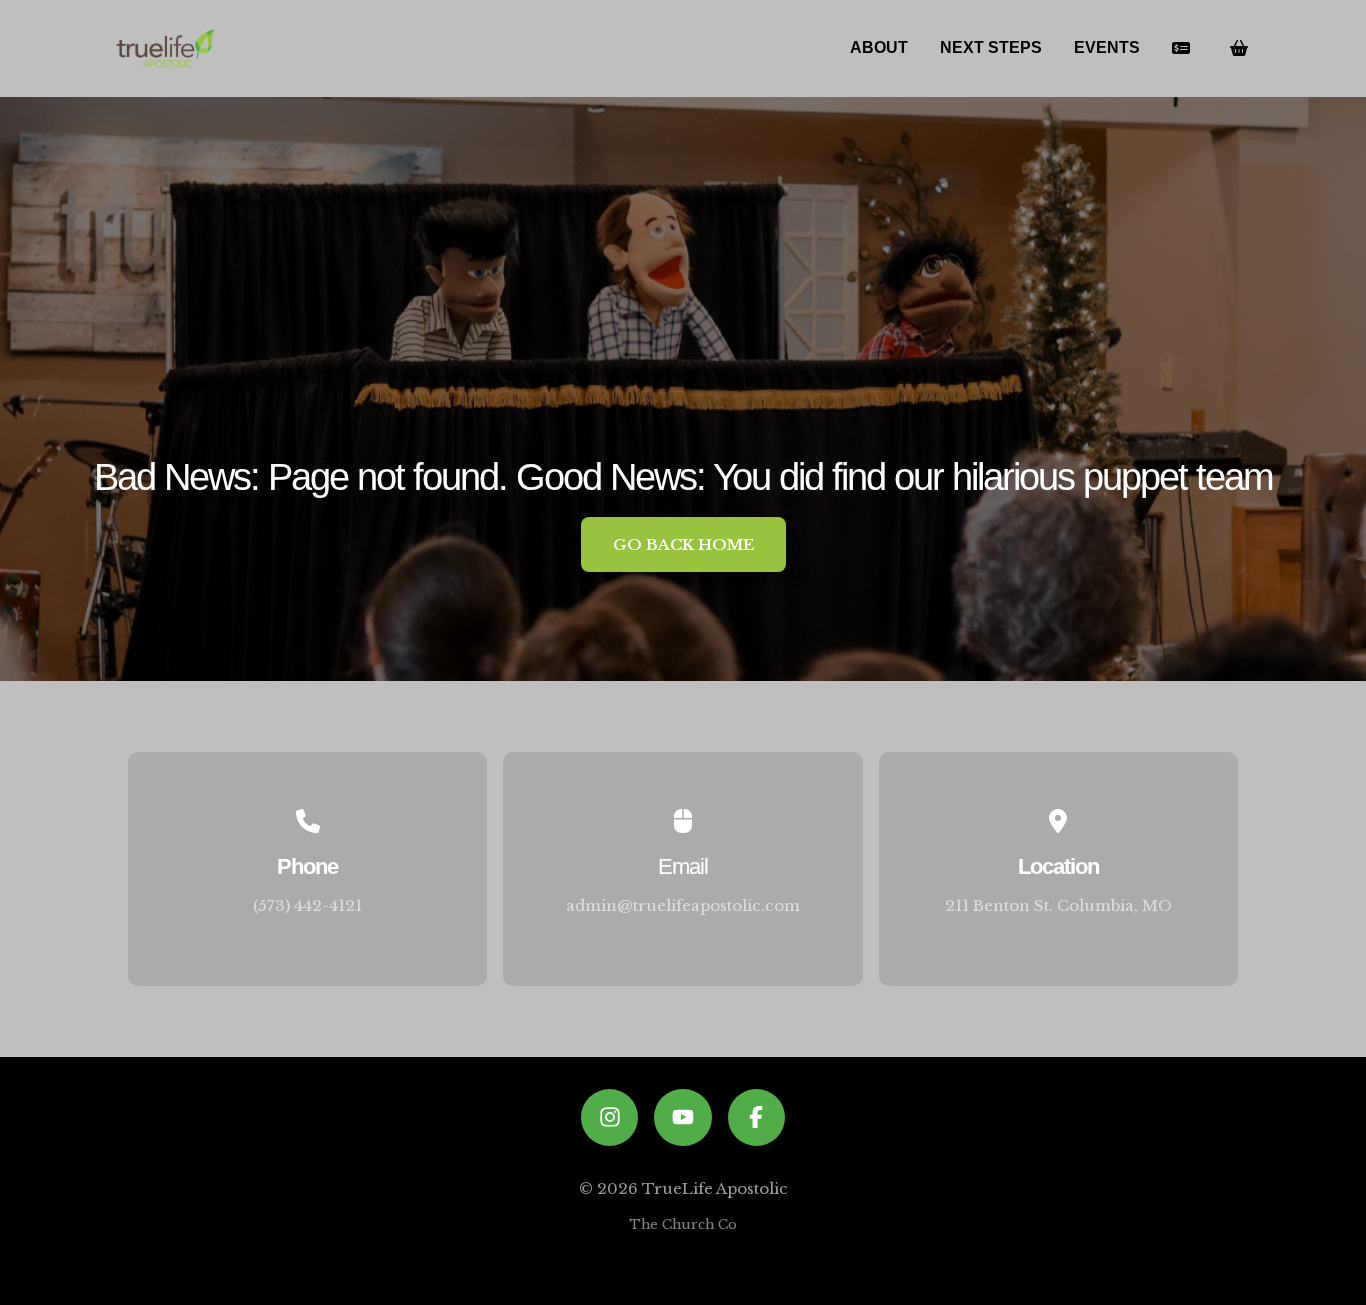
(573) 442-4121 (307, 905)
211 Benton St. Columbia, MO (1058, 905)
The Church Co (683, 1224)
